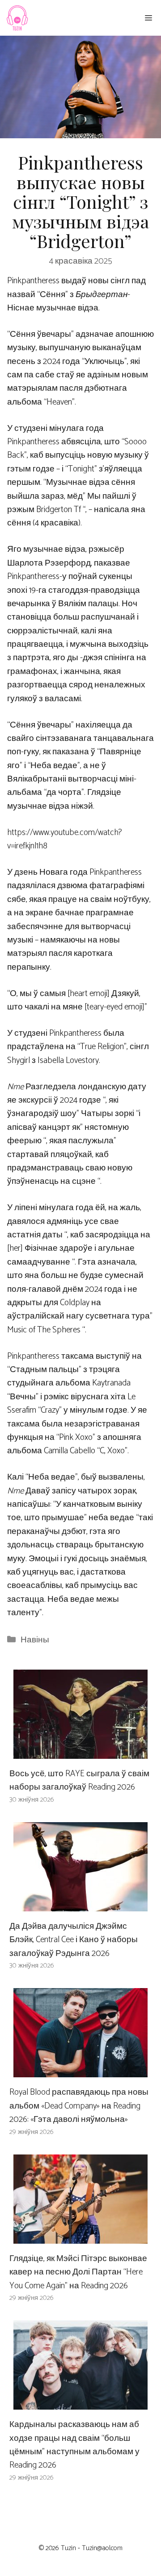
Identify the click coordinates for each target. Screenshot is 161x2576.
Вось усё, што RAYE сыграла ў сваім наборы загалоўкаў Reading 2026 (79, 1780)
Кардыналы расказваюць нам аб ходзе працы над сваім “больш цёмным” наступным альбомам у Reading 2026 (74, 2445)
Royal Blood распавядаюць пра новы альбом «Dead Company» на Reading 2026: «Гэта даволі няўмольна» (79, 2106)
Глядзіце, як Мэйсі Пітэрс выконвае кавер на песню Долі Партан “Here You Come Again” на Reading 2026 (78, 2272)
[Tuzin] (17, 18)
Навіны (35, 1640)
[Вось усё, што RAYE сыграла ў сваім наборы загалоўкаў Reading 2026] (80, 1751)
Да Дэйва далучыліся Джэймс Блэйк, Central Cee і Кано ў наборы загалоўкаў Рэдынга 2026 (74, 1940)
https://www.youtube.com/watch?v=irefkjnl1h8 (65, 839)
